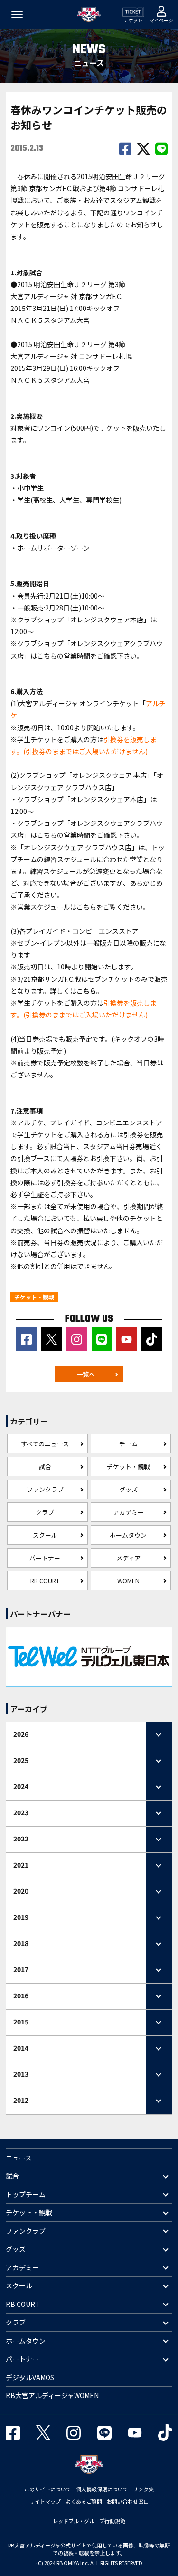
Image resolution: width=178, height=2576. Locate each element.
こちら (47, 656)
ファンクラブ (45, 1489)
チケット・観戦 (128, 1467)
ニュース (19, 2158)
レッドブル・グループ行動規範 (89, 2521)
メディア (128, 1558)
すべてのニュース (45, 1444)
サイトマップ (45, 2501)
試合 (45, 1467)
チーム (128, 1444)
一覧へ (86, 1374)
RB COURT (45, 1581)
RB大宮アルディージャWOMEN (52, 2395)
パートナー (45, 1558)
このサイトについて (48, 2489)
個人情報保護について (102, 2489)
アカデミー (128, 1512)
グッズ (128, 1489)
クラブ (45, 1512)
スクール (45, 1535)
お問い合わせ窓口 (128, 2501)
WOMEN (128, 1581)
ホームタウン (128, 1535)
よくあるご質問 (84, 2501)
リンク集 (143, 2489)
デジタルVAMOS (30, 2377)
